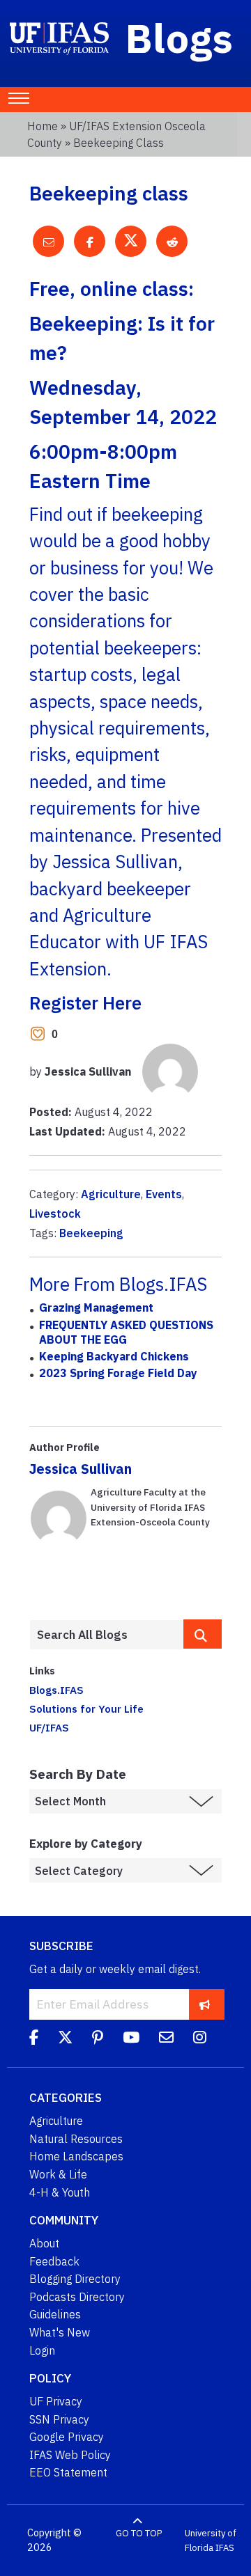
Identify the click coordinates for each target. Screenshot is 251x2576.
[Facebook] (34, 2039)
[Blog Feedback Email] (166, 2039)
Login (42, 2350)
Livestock (55, 1214)
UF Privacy (56, 2401)
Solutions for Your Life (86, 1709)
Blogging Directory (75, 2279)
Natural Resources (76, 2139)
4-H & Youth (60, 2192)
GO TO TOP (139, 2533)
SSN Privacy (59, 2419)
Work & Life (58, 2174)
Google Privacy (67, 2437)
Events (164, 1194)
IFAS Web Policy (70, 2455)
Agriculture (111, 1194)
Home (43, 126)
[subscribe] (205, 2004)
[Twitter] (65, 2039)
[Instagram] (200, 2039)
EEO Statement (68, 2472)
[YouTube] (131, 2039)
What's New (60, 2332)
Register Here (85, 1003)
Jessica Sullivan (81, 1469)
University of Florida (211, 2541)
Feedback (54, 2261)
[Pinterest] (98, 2039)
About (44, 2243)
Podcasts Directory (77, 2297)
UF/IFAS (49, 1727)
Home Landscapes (76, 2156)
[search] (203, 1634)
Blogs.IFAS (56, 1690)
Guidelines (55, 2314)
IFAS (225, 2548)
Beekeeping (91, 1233)
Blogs (180, 38)
